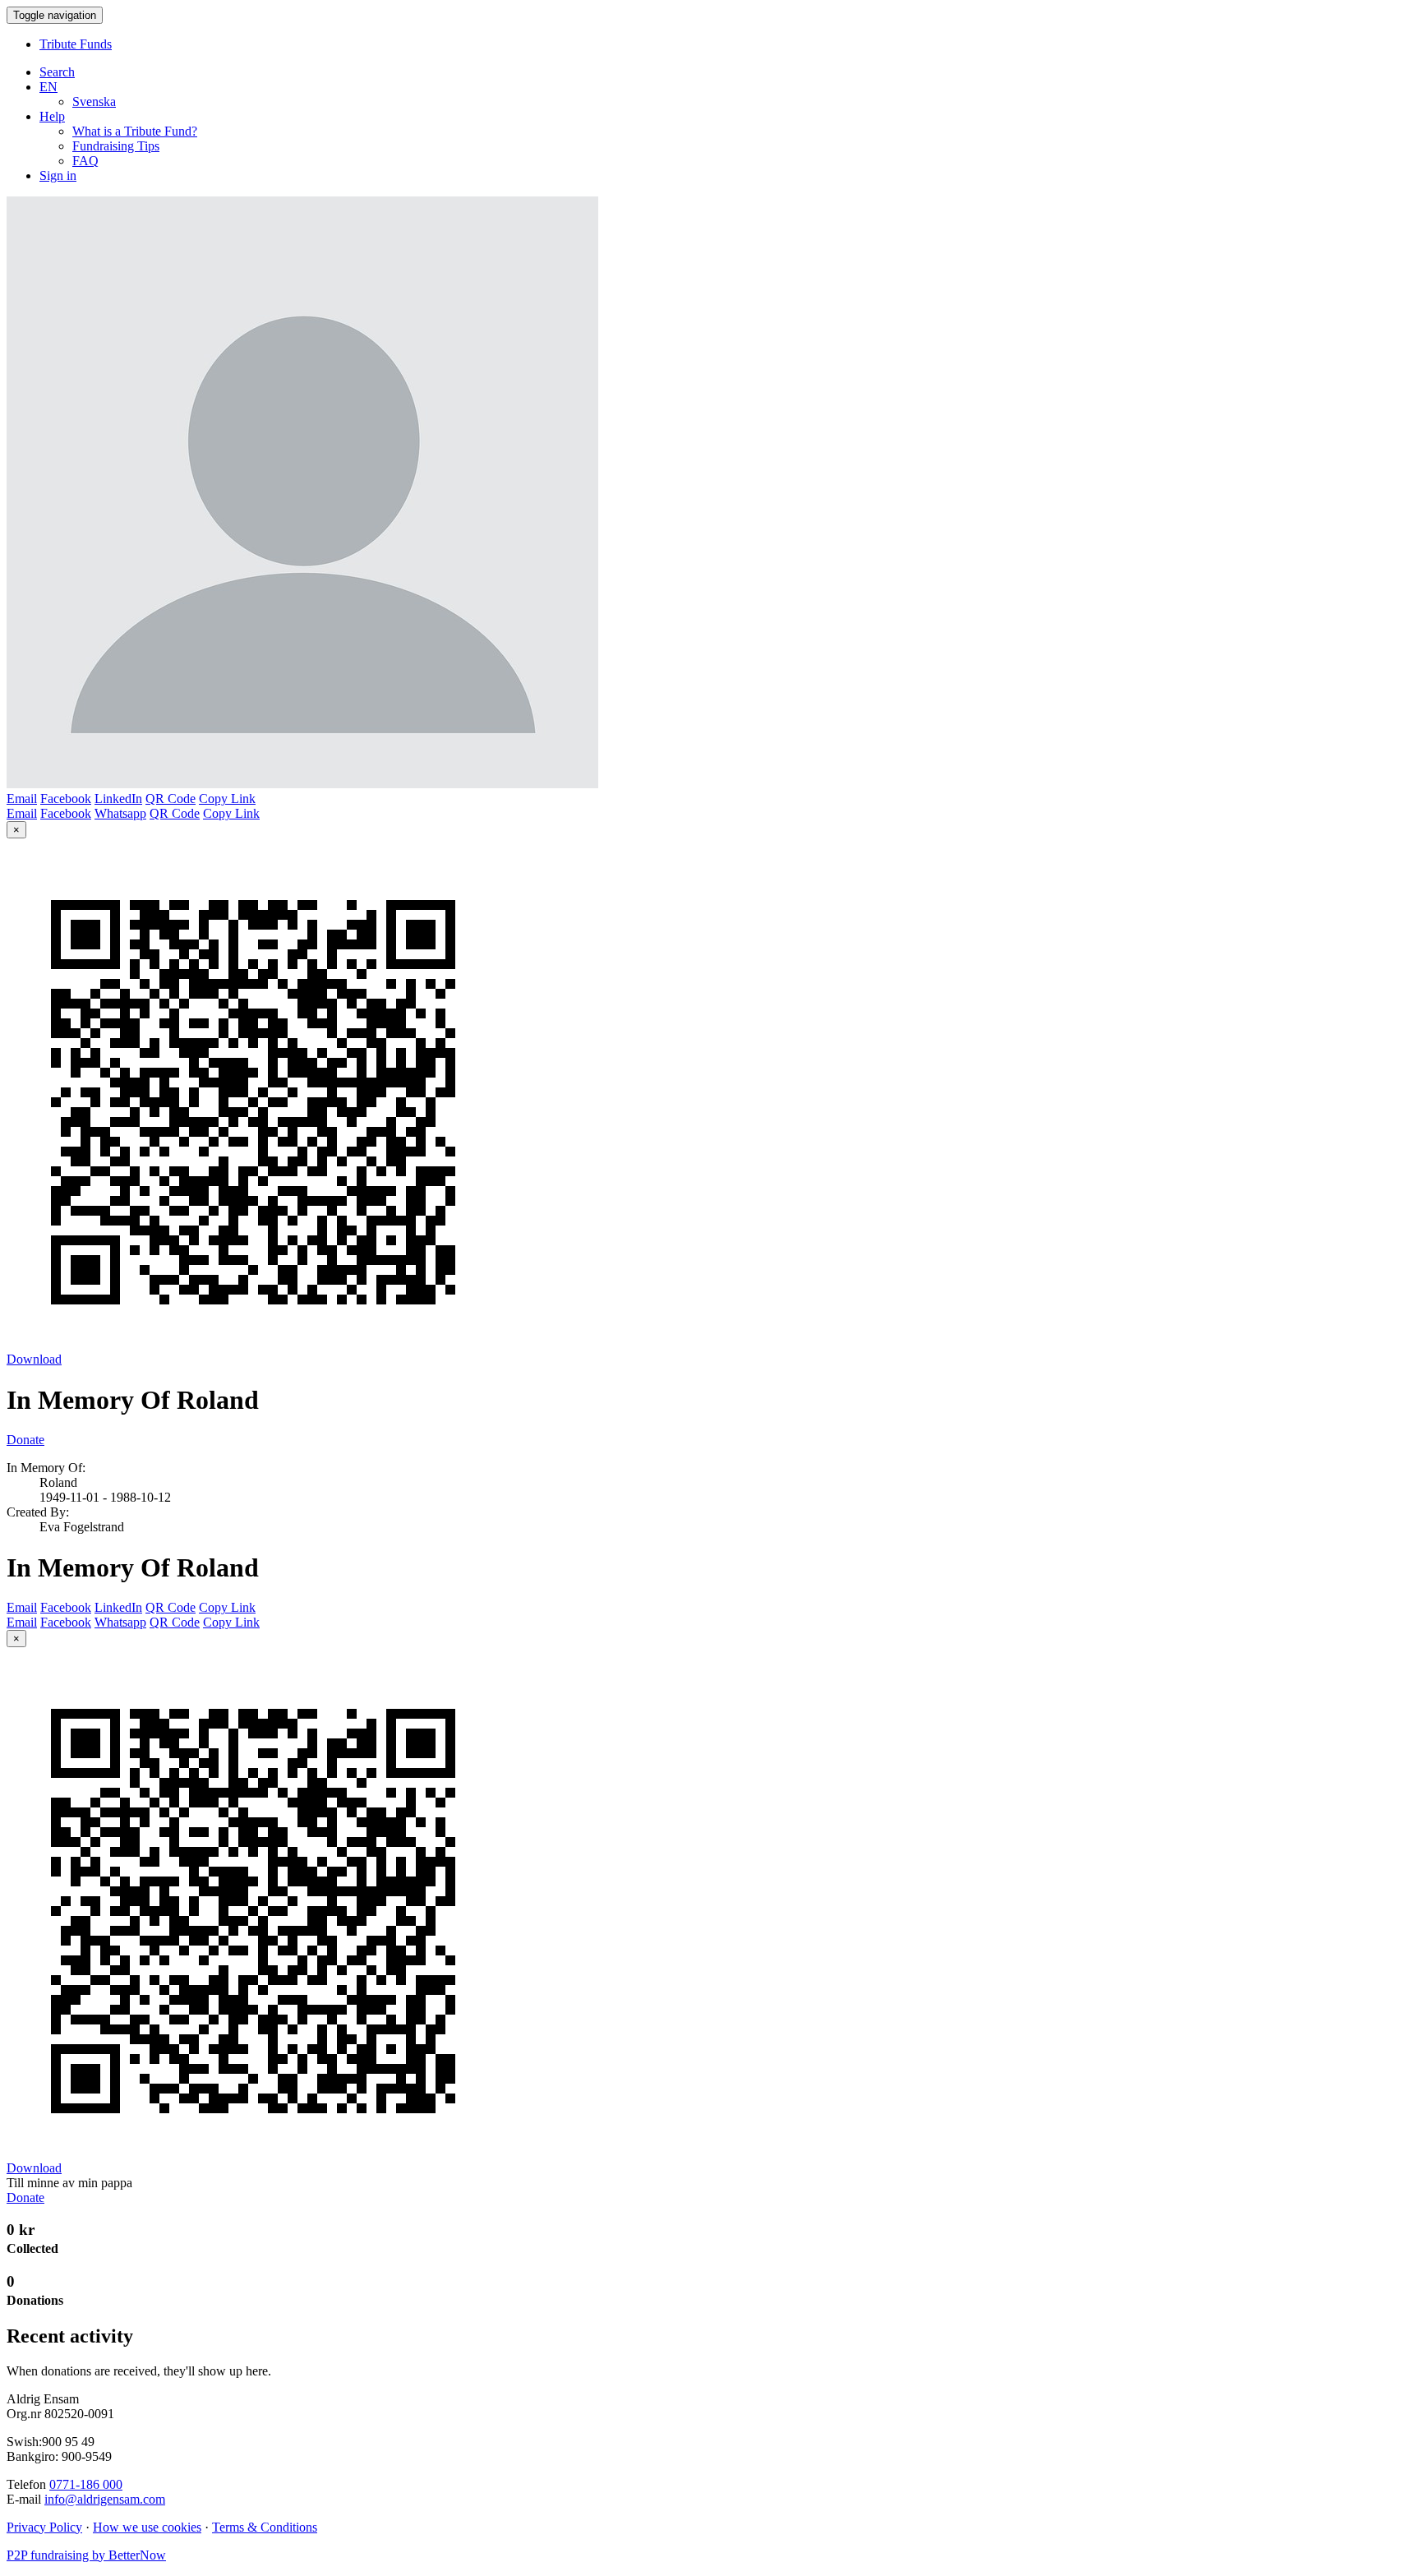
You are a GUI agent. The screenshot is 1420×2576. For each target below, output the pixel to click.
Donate (25, 1440)
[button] (48, 87)
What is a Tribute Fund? (135, 131)
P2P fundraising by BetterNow (86, 2555)
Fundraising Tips (116, 146)
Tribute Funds (76, 44)
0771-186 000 (86, 2484)
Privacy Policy (44, 2527)
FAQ (85, 161)
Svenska (94, 102)
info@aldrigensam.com (105, 2499)
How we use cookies (147, 2527)
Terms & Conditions (265, 2527)
